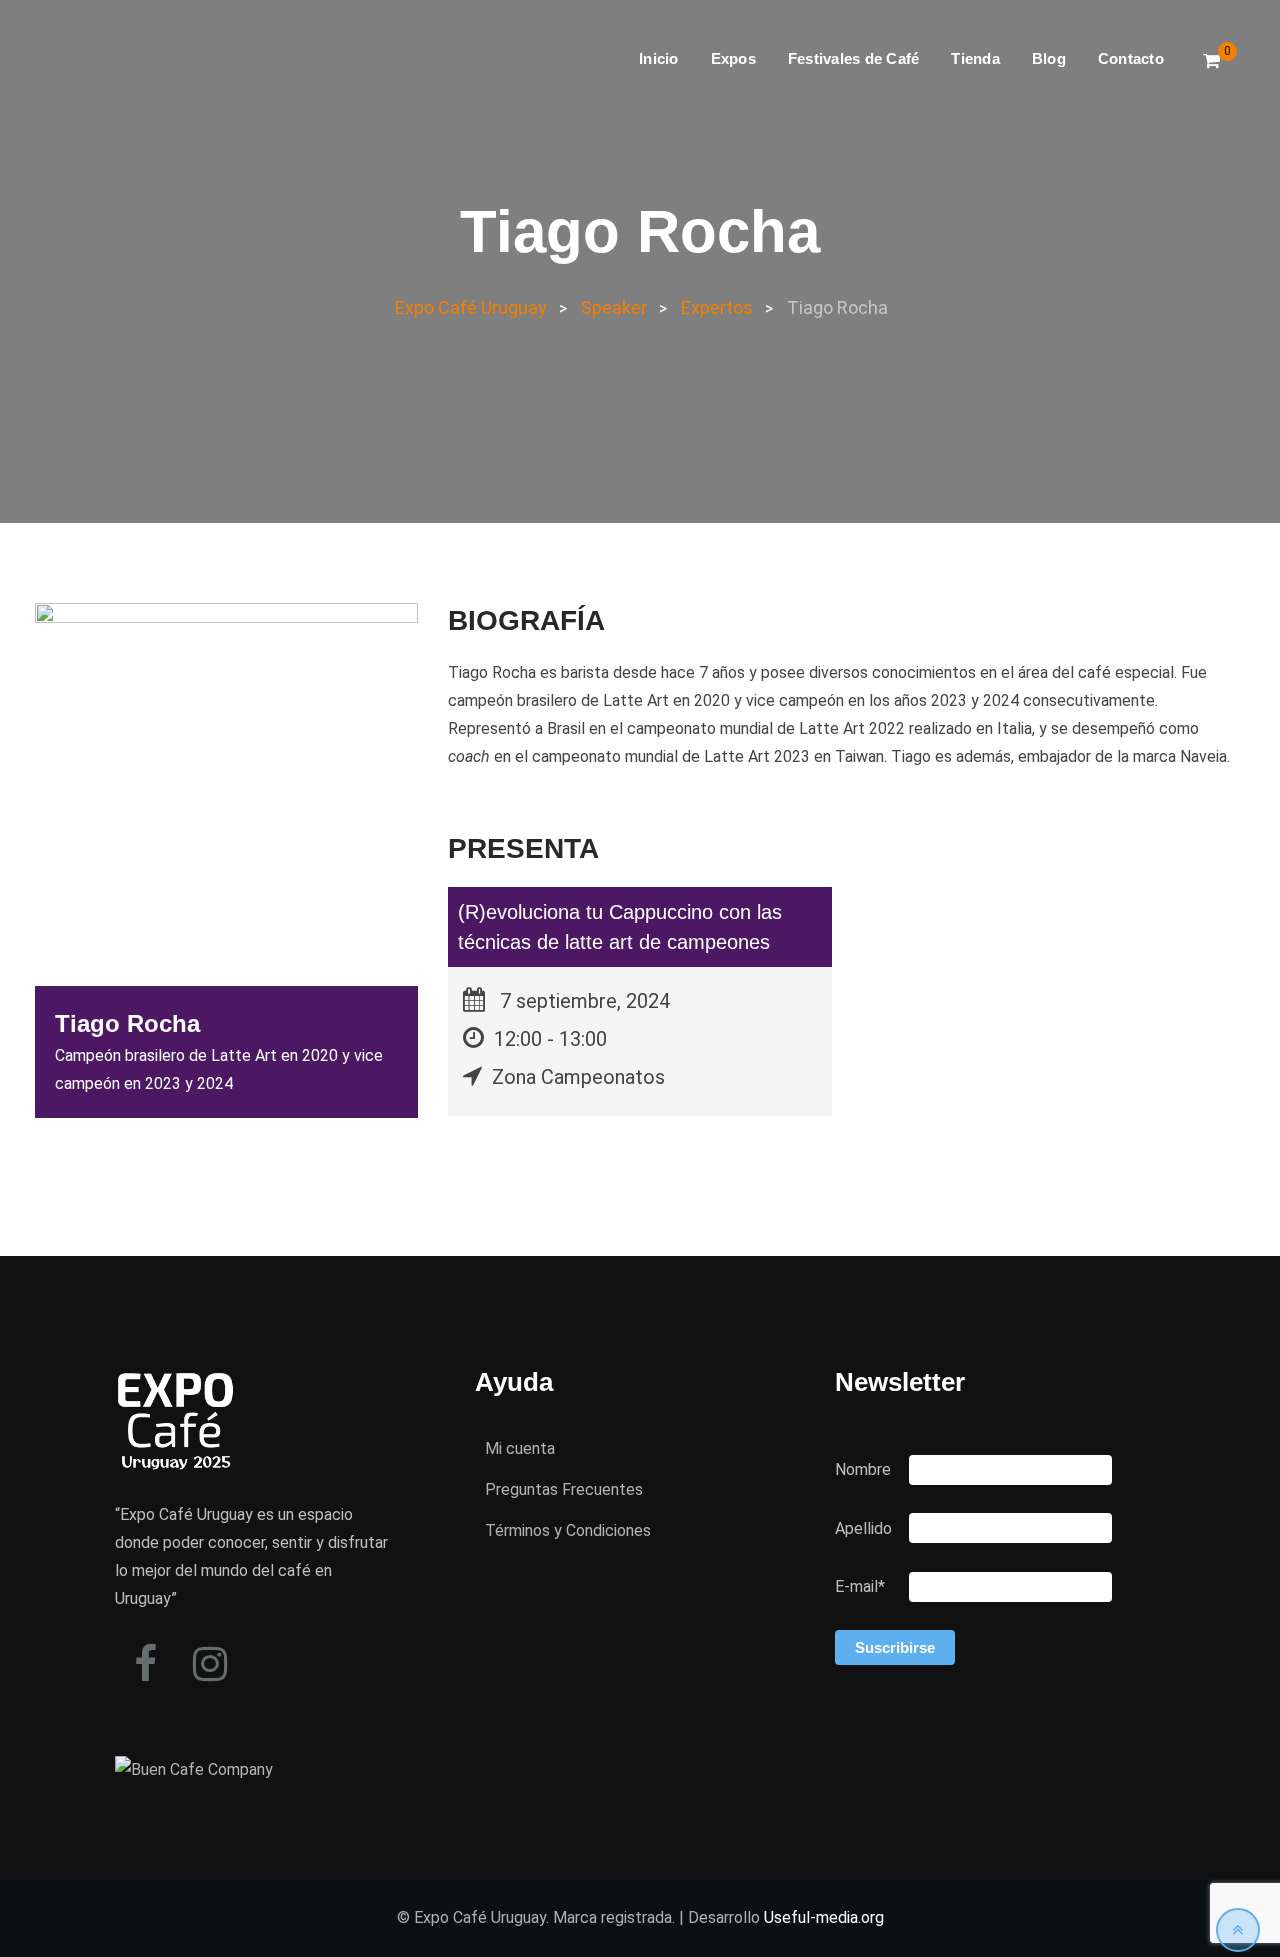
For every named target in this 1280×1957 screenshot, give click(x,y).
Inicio (659, 58)
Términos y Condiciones (568, 1530)
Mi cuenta (520, 1448)
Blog (1049, 58)
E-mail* (860, 1586)
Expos (733, 58)
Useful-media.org (824, 1917)
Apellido (863, 1528)
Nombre (863, 1469)
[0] (1211, 61)
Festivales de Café (854, 58)
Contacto (1131, 58)
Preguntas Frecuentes (564, 1489)
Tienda (975, 58)
